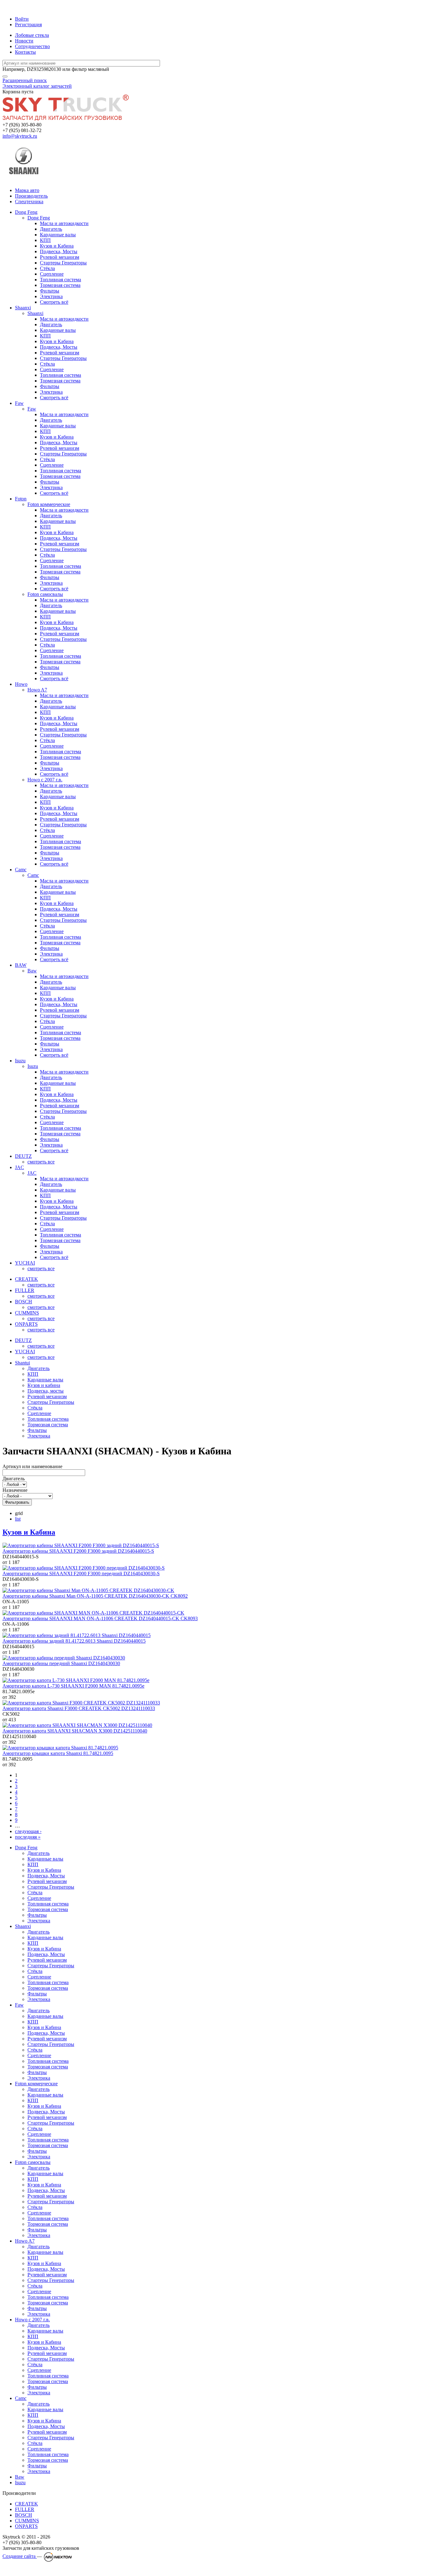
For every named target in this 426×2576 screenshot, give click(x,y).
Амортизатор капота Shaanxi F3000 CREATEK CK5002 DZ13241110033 (79, 1708)
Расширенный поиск (25, 80)
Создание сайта (20, 2556)
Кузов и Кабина (29, 1532)
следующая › (28, 1831)
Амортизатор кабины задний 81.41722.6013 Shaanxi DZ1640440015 (74, 1641)
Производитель (31, 196)
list (18, 1519)
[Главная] (29, 8)
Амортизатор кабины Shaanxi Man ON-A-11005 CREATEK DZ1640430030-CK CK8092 (95, 1596)
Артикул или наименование (32, 1466)
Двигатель (14, 1479)
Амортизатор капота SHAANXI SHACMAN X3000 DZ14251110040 (75, 1731)
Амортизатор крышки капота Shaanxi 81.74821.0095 (58, 1753)
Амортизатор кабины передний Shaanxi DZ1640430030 (61, 1663)
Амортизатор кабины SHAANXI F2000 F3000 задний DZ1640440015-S (78, 1551)
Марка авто (27, 190)
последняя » (28, 1837)
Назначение (15, 1490)
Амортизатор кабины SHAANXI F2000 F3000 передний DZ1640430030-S (81, 1573)
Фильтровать (17, 1502)
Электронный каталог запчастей (37, 86)
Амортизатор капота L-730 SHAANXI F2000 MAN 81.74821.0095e (73, 1686)
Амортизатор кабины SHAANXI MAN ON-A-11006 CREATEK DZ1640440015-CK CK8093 (100, 1618)
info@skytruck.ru (20, 136)
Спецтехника (29, 202)
